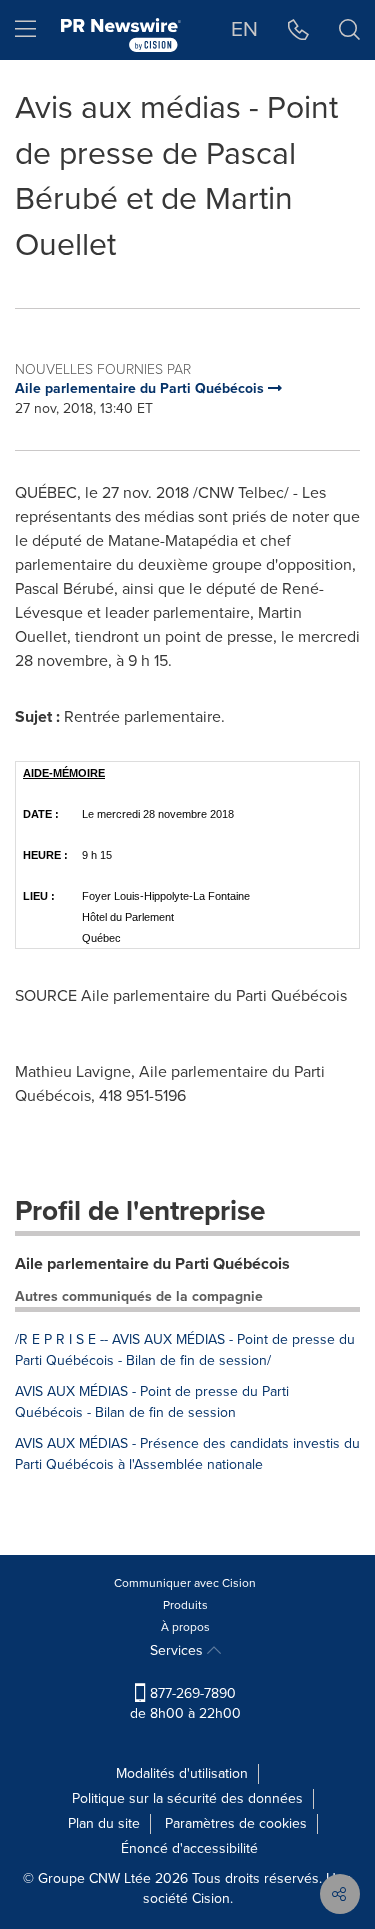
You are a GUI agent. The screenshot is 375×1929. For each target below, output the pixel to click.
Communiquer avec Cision (185, 1583)
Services (178, 1650)
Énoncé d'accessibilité (189, 1848)
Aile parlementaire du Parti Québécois (152, 1263)
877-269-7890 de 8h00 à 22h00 (185, 1703)
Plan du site (104, 1823)
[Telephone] (298, 30)
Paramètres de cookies (236, 1823)
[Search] (349, 30)
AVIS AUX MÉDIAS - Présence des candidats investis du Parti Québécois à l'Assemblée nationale (187, 1454)
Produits (185, 1605)
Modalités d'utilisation (182, 1773)
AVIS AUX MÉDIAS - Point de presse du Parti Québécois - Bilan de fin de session (152, 1402)
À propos (185, 1627)
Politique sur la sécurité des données (187, 1798)
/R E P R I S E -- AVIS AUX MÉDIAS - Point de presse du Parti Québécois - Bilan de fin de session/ (185, 1350)
